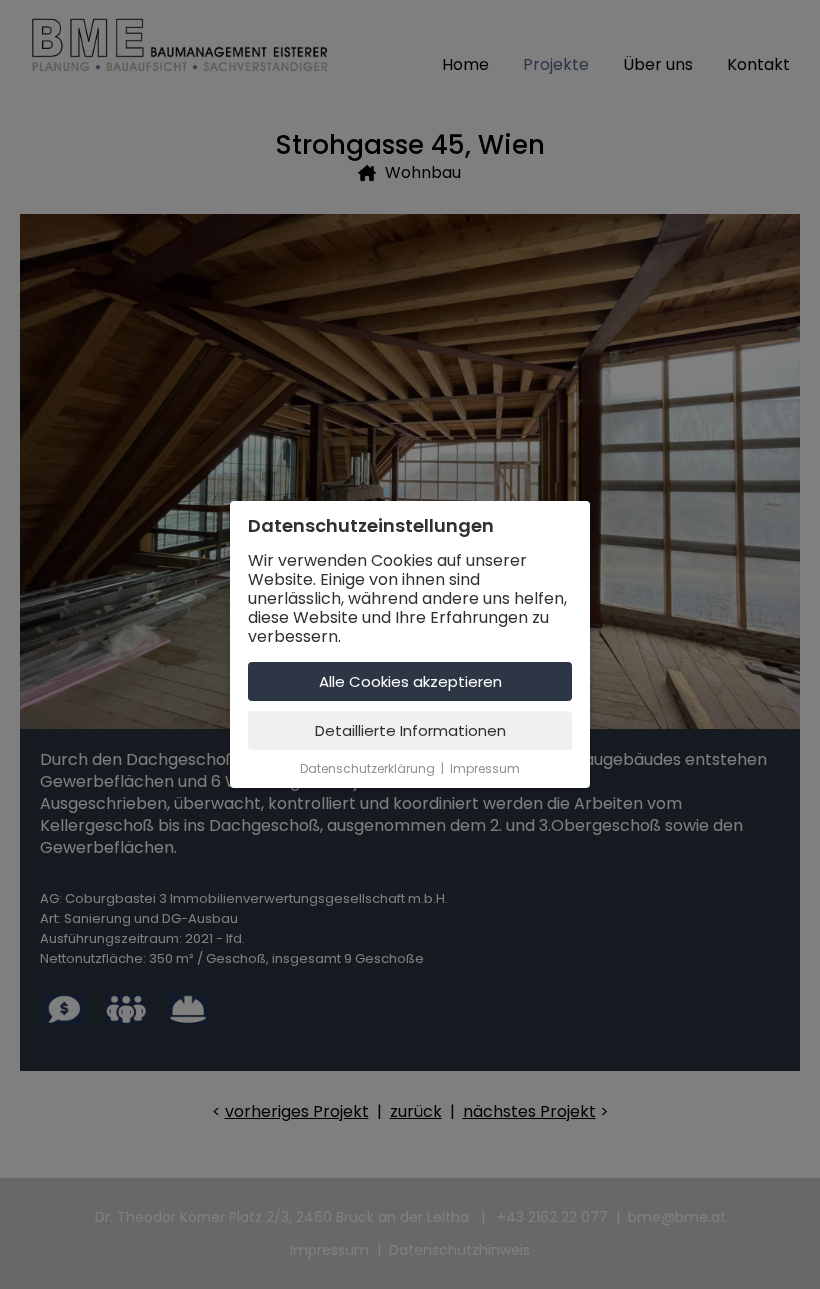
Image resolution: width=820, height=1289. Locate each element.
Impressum (485, 768)
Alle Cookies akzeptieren (410, 681)
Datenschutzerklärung (367, 768)
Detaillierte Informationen (410, 730)
